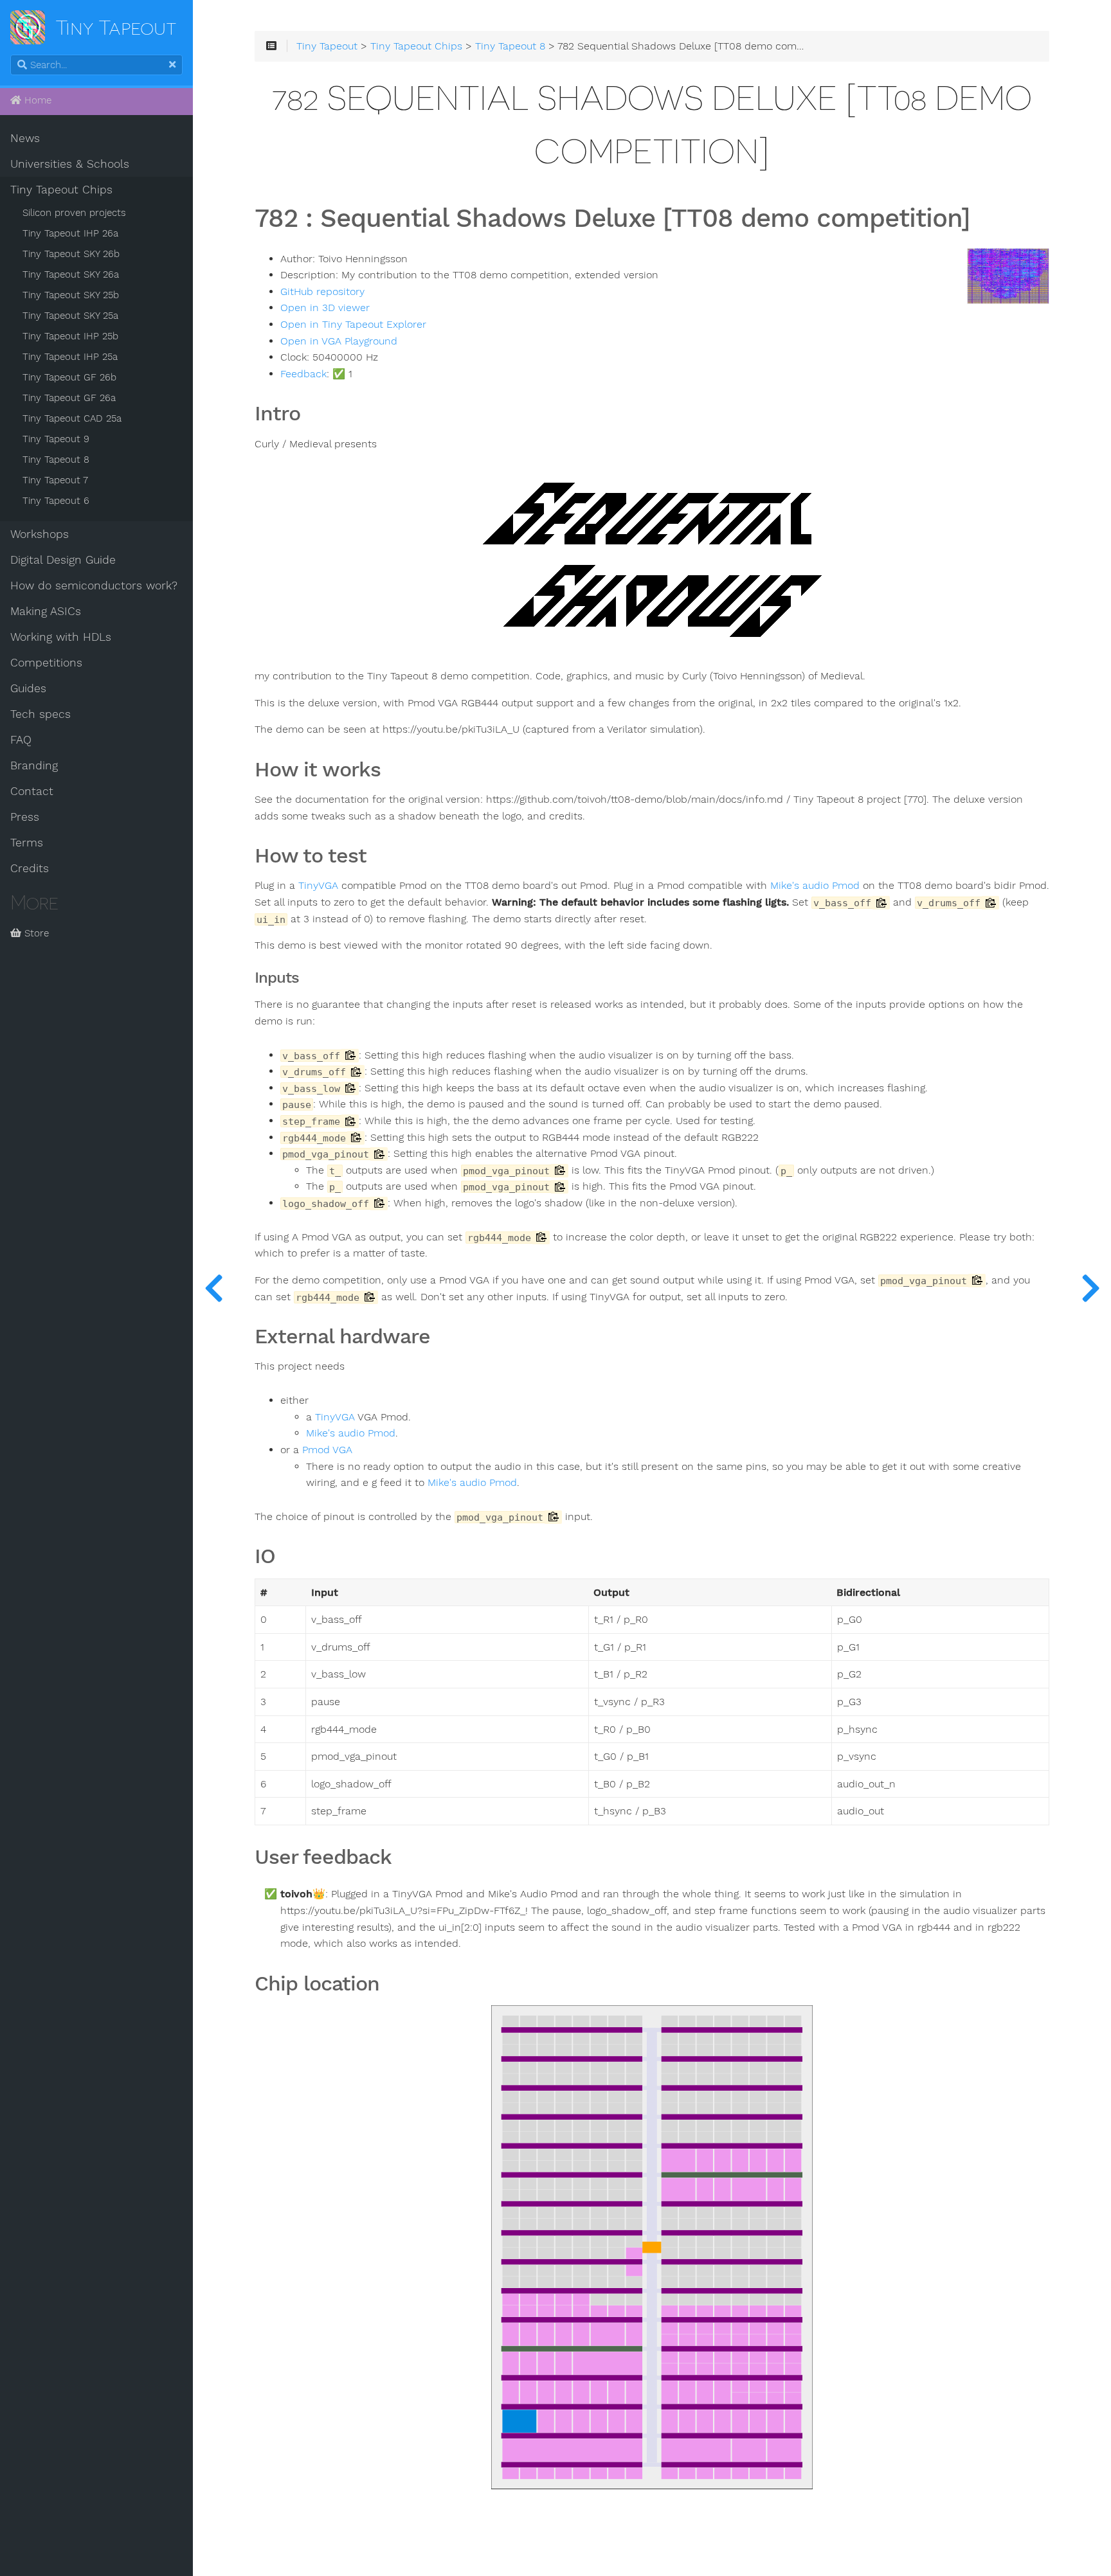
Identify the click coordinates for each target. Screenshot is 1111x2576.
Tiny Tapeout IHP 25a (70, 357)
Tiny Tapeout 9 (56, 439)
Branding (34, 765)
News (25, 138)
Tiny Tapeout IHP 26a (70, 233)
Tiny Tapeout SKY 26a (71, 274)
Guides (28, 688)
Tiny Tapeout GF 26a (69, 398)
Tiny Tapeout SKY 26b (71, 254)
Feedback (303, 374)
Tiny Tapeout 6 (56, 501)
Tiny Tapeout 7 (55, 480)
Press (25, 817)
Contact (32, 791)
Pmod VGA (327, 1450)
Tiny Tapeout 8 (56, 460)
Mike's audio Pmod (815, 886)
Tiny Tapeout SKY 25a (70, 316)
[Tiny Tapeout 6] (1090, 1288)
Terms (27, 843)
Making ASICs (46, 611)
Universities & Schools (70, 164)
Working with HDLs (61, 637)
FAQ (21, 740)
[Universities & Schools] (213, 1288)
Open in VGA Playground (339, 341)
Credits (30, 868)
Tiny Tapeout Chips (61, 190)
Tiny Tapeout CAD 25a (72, 418)
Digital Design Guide (63, 560)
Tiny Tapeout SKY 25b (71, 295)
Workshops (40, 534)
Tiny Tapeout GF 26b (69, 377)
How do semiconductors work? (94, 586)
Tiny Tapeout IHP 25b (70, 336)
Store (35, 933)
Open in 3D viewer (325, 308)
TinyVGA (318, 886)
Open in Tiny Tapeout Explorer (353, 325)
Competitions (46, 663)
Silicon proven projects (74, 213)
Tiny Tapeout (327, 46)
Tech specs (41, 714)
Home (36, 100)
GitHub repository (322, 292)
